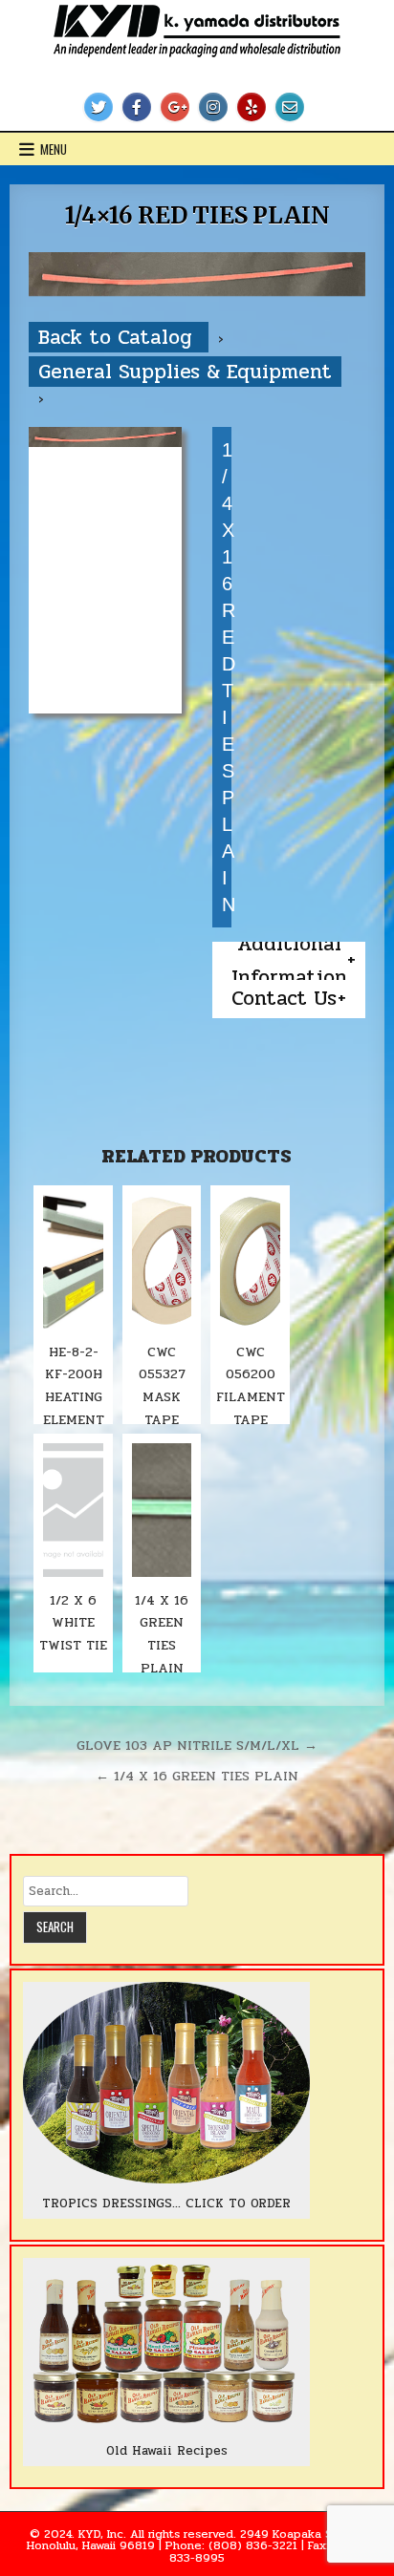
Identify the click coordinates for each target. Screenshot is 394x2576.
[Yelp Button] (252, 107)
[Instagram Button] (213, 107)
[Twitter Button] (98, 107)
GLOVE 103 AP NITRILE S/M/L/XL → (197, 1745)
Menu (54, 149)
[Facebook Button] (137, 107)
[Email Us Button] (290, 107)
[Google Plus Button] (175, 107)
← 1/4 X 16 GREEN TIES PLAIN (197, 1776)
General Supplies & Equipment (185, 372)
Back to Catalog (119, 337)
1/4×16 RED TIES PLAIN (197, 215)
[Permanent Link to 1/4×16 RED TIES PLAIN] (197, 274)
